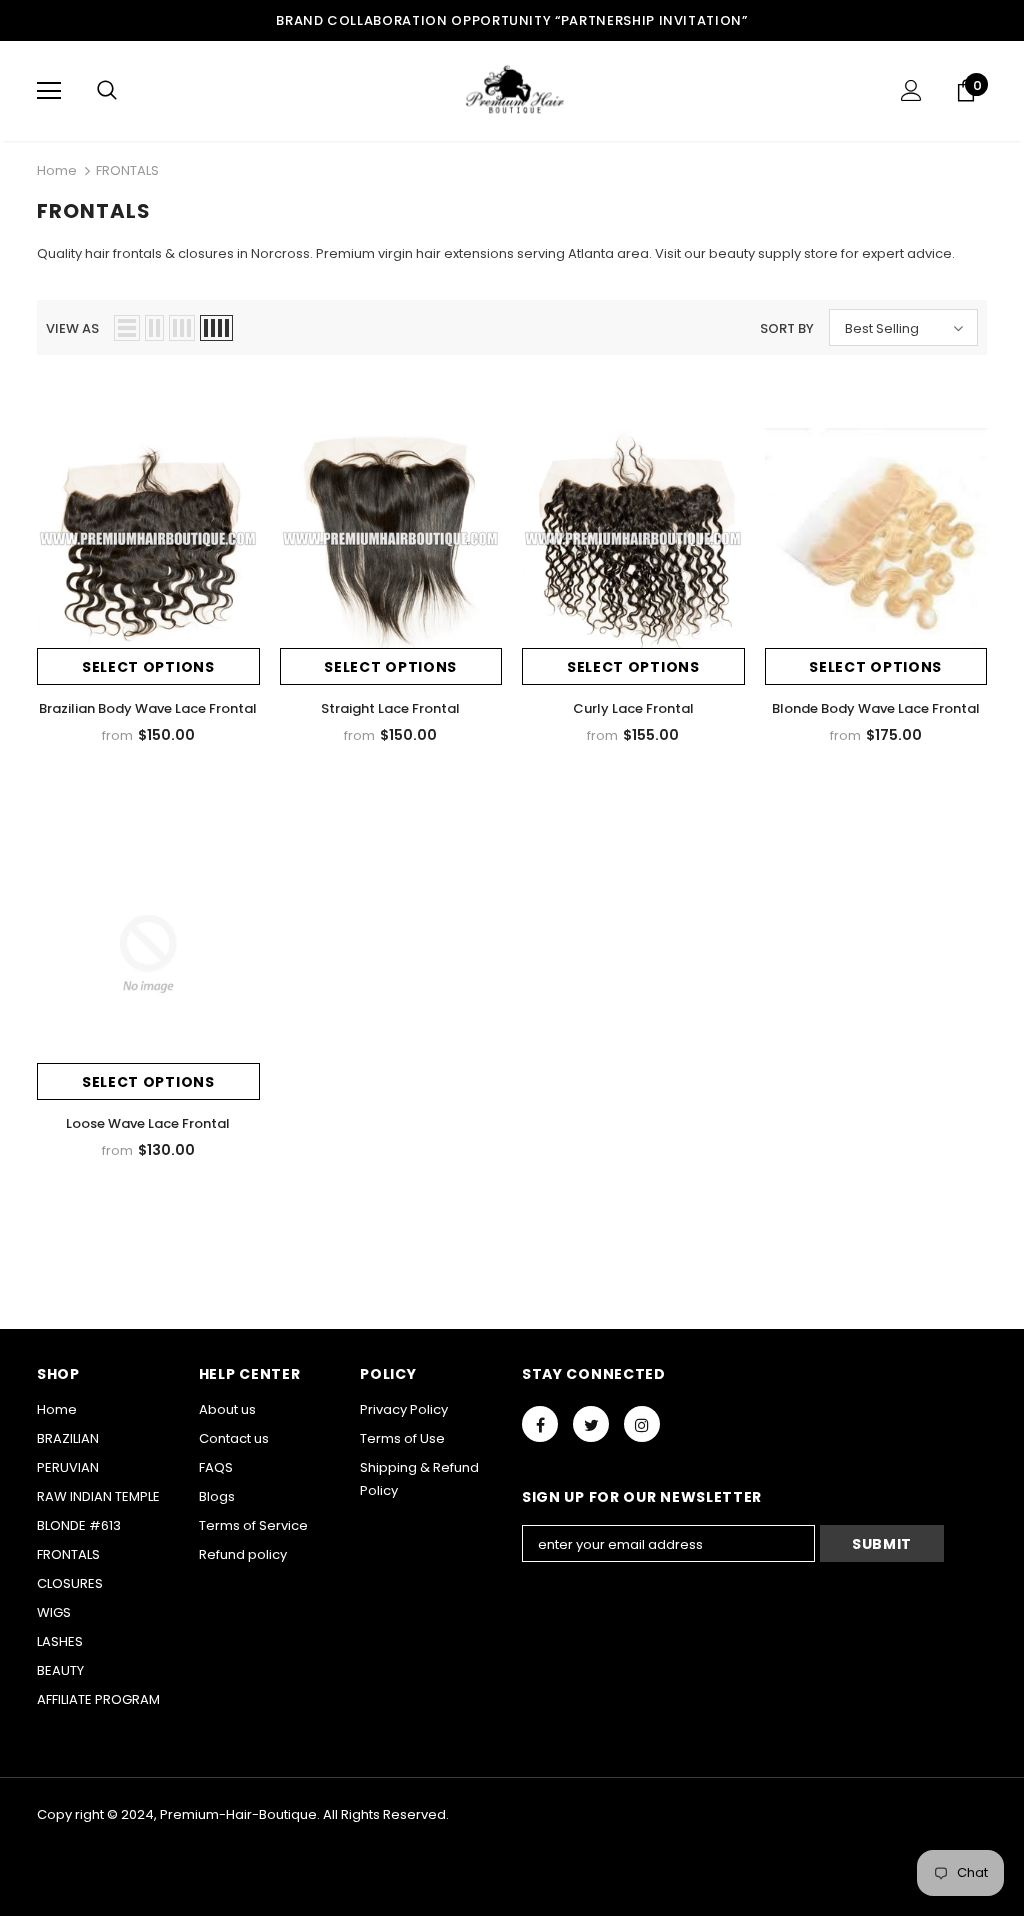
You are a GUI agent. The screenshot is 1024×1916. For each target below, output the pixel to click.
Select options (148, 667)
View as (72, 328)
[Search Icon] (107, 91)
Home (57, 170)
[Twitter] (591, 1424)
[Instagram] (642, 1424)
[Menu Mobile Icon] (49, 91)
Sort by (787, 328)
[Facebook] (540, 1424)
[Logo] (512, 90)
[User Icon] (911, 90)
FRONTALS (127, 170)
